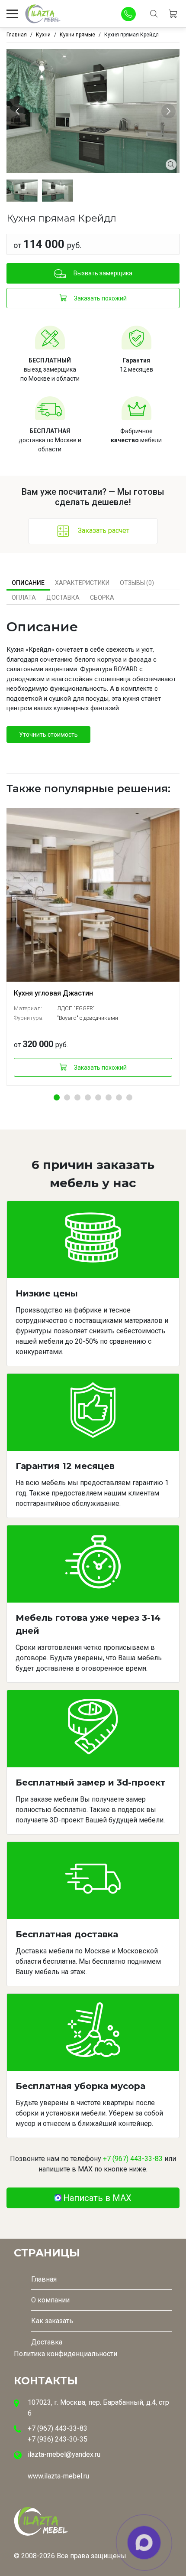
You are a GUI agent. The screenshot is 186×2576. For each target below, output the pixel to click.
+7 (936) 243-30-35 (58, 2439)
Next (170, 111)
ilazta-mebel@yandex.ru (64, 2454)
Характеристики (82, 583)
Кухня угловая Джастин (53, 993)
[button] (57, 1097)
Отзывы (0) (137, 583)
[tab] (28, 583)
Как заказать (52, 2321)
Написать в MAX (97, 2198)
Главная (44, 2279)
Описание (28, 583)
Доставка (63, 597)
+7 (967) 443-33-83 (133, 2159)
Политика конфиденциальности (66, 2354)
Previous (19, 111)
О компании (50, 2300)
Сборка (102, 597)
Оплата (24, 597)
